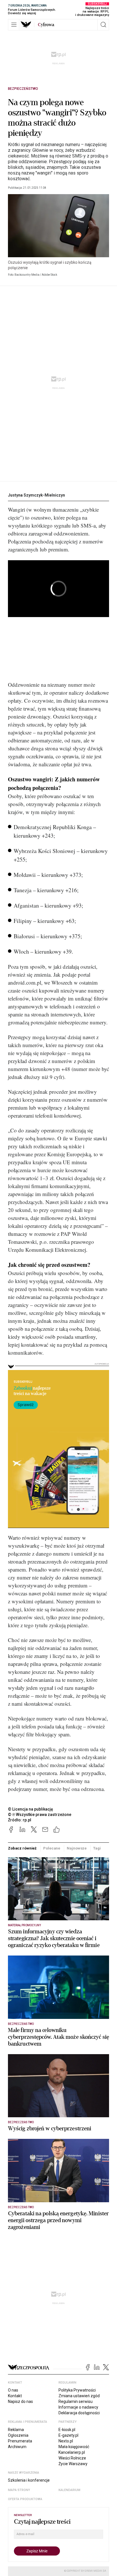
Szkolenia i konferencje (29, 2480)
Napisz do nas (20, 2401)
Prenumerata (20, 2441)
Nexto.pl (66, 2441)
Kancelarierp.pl (72, 2452)
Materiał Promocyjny (24, 1925)
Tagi (97, 1848)
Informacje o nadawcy (78, 2407)
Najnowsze (77, 1848)
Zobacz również (22, 1848)
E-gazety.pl (68, 2435)
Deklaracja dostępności (79, 2413)
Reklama (16, 2430)
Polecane (52, 1848)
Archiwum (17, 2447)
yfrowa (46, 25)
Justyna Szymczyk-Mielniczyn (36, 495)
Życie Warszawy (73, 2464)
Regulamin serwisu (76, 2401)
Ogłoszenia (18, 2435)
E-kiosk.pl (67, 2430)
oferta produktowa (25, 2499)
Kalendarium (69, 2490)
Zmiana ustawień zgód (79, 2396)
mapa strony (19, 2490)
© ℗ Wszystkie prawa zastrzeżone (40, 1815)
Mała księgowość (74, 2447)
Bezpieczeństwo (23, 89)
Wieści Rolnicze (72, 2458)
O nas (13, 2390)
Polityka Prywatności (77, 2390)
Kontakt (15, 2396)
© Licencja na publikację (31, 1809)
